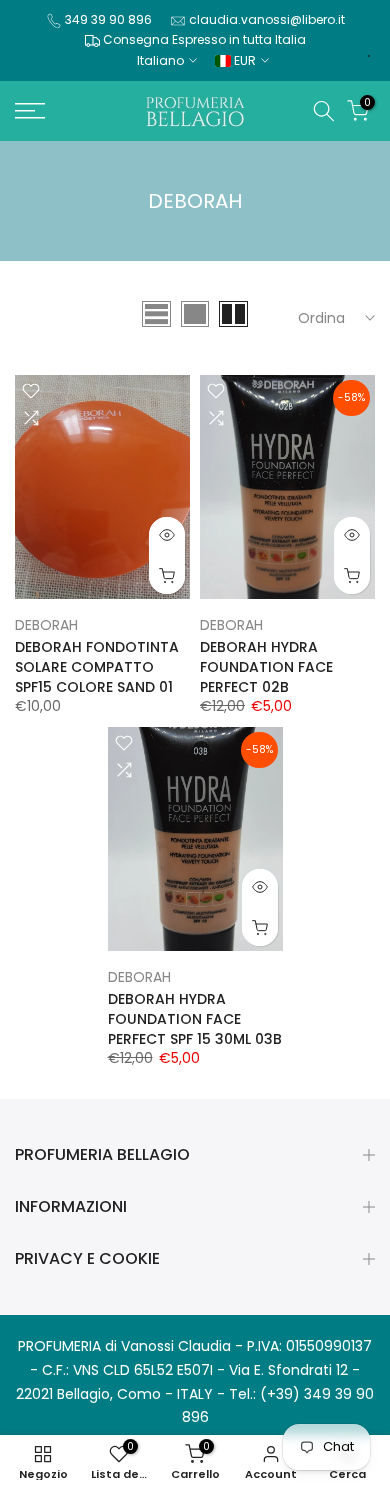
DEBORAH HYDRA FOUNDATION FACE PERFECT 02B (266, 667)
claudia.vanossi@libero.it (267, 19)
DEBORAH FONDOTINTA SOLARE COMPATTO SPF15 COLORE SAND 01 (97, 667)
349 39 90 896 (108, 19)
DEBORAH (46, 625)
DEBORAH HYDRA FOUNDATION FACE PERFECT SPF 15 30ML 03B (195, 1019)
